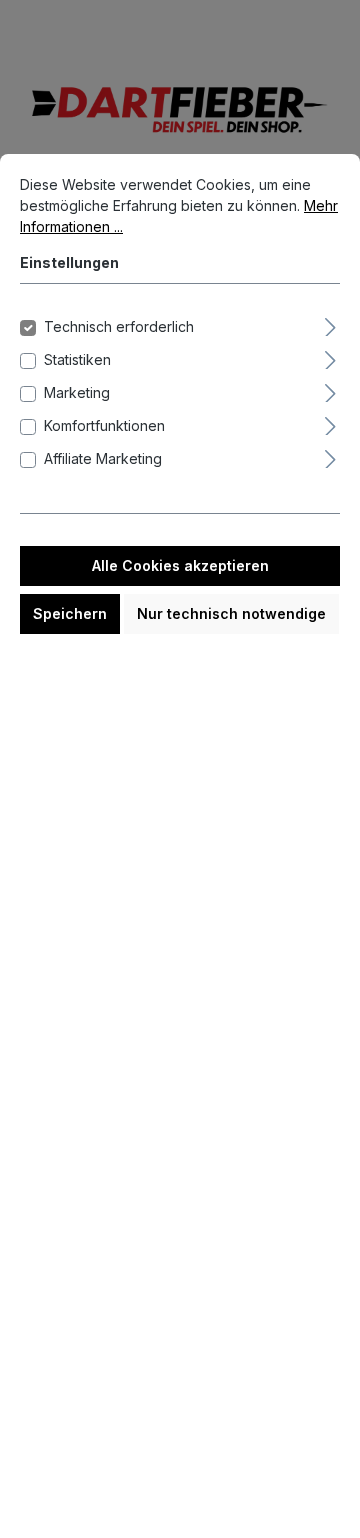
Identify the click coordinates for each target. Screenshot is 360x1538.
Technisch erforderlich (119, 326)
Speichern (70, 613)
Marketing (77, 392)
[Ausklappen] (330, 324)
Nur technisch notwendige (231, 613)
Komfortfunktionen (104, 425)
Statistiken (77, 359)
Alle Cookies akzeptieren (180, 565)
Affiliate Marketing (103, 458)
